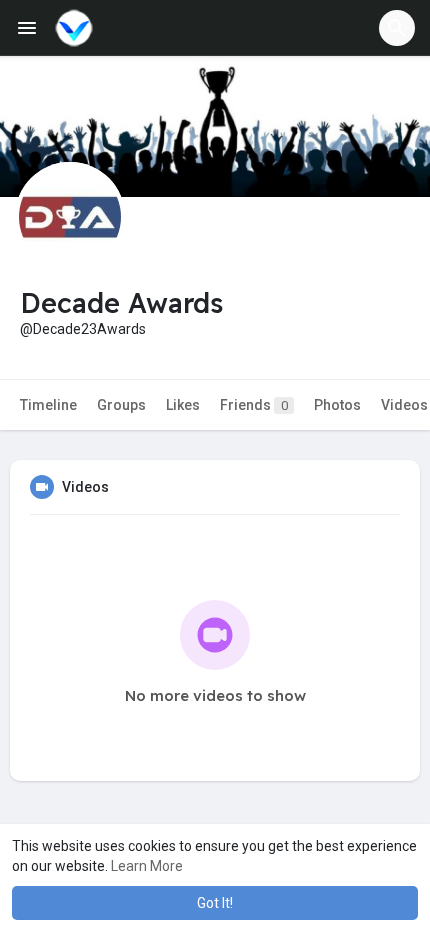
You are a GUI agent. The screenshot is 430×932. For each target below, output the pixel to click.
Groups (121, 405)
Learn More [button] (147, 866)
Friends (254, 405)
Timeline (48, 405)
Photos (337, 405)
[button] (397, 28)
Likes (183, 405)
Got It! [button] (215, 903)
